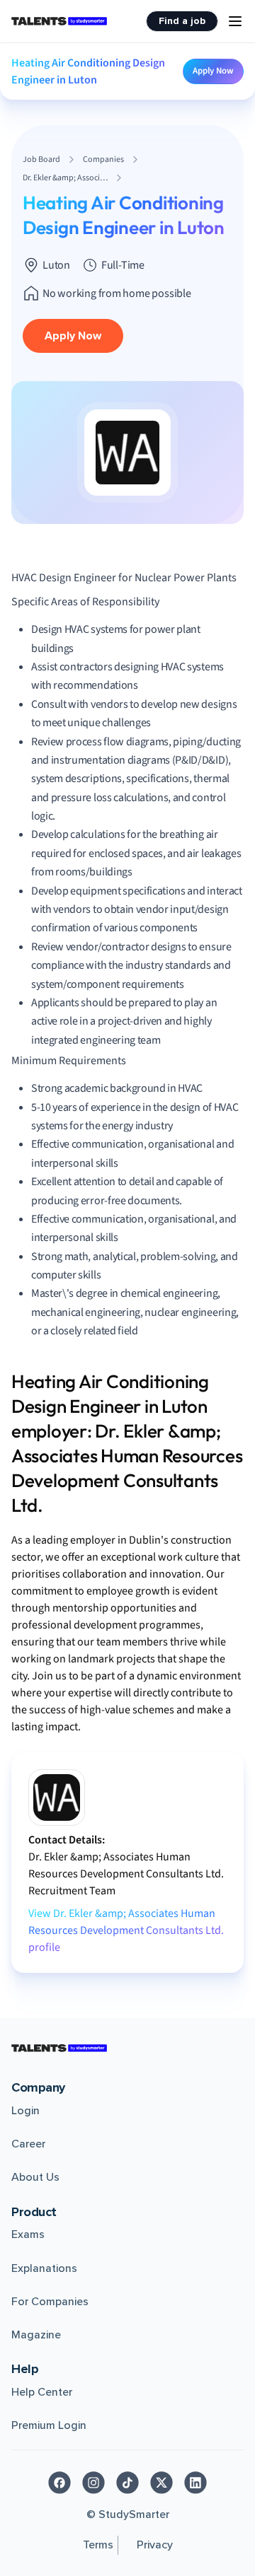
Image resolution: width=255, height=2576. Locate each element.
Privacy (155, 2545)
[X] (161, 2483)
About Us (35, 2177)
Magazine (36, 2335)
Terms (98, 2545)
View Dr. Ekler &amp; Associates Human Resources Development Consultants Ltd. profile (126, 1930)
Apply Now (213, 71)
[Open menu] (235, 21)
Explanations (44, 2268)
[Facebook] (59, 2483)
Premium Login (49, 2425)
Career (28, 2144)
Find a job (182, 21)
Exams (28, 2234)
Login (25, 2111)
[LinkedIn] (195, 2483)
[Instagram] (93, 2483)
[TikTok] (127, 2483)
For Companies (50, 2302)
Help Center (42, 2392)
